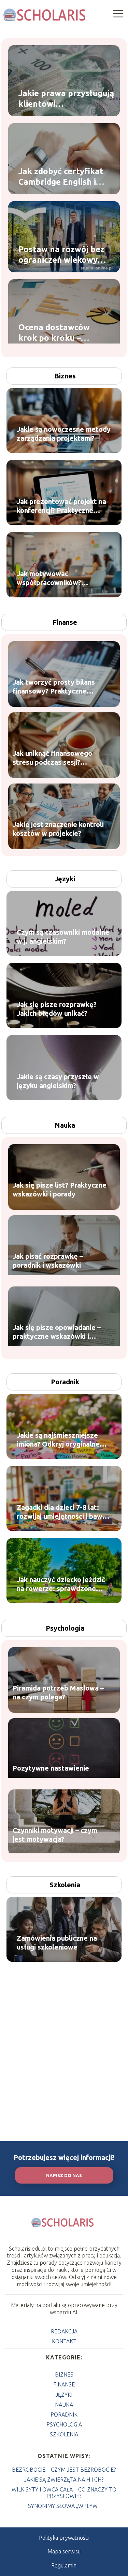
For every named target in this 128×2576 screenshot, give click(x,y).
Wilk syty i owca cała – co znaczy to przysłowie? (64, 2493)
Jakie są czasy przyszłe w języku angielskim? (58, 1081)
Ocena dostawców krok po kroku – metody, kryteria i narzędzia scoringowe (61, 333)
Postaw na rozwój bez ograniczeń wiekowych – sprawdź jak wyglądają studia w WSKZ (63, 255)
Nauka (65, 1125)
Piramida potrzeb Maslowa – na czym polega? (58, 1692)
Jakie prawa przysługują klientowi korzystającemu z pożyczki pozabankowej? (67, 99)
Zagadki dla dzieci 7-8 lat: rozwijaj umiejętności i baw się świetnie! (60, 1512)
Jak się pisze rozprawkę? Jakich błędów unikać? (57, 1009)
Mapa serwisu (64, 2551)
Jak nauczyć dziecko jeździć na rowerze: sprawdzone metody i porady (61, 1584)
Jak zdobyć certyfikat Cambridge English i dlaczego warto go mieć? (61, 177)
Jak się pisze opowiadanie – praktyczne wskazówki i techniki (57, 1332)
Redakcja (64, 2331)
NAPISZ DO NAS (64, 2176)
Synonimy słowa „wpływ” (64, 2506)
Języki (65, 879)
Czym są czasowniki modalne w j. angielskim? (63, 937)
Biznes (65, 376)
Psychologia (65, 1628)
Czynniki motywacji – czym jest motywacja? (55, 1835)
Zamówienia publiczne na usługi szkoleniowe (57, 1943)
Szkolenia (65, 1885)
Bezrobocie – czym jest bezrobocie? (64, 2470)
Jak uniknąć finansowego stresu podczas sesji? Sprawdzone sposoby (52, 758)
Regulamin (64, 2565)
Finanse (65, 622)
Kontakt (64, 2341)
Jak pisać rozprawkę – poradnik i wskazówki (48, 1261)
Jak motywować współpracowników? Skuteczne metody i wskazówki (49, 578)
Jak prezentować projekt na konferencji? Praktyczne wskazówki (61, 506)
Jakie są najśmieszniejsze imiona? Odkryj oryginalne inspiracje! (58, 1440)
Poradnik (65, 1382)
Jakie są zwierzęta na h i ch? (64, 2480)
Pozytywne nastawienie (51, 1768)
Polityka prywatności (64, 2538)
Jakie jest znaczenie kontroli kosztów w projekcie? (58, 829)
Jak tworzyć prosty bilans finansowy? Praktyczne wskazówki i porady (54, 687)
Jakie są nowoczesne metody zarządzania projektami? (64, 434)
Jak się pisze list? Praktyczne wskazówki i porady (60, 1189)
